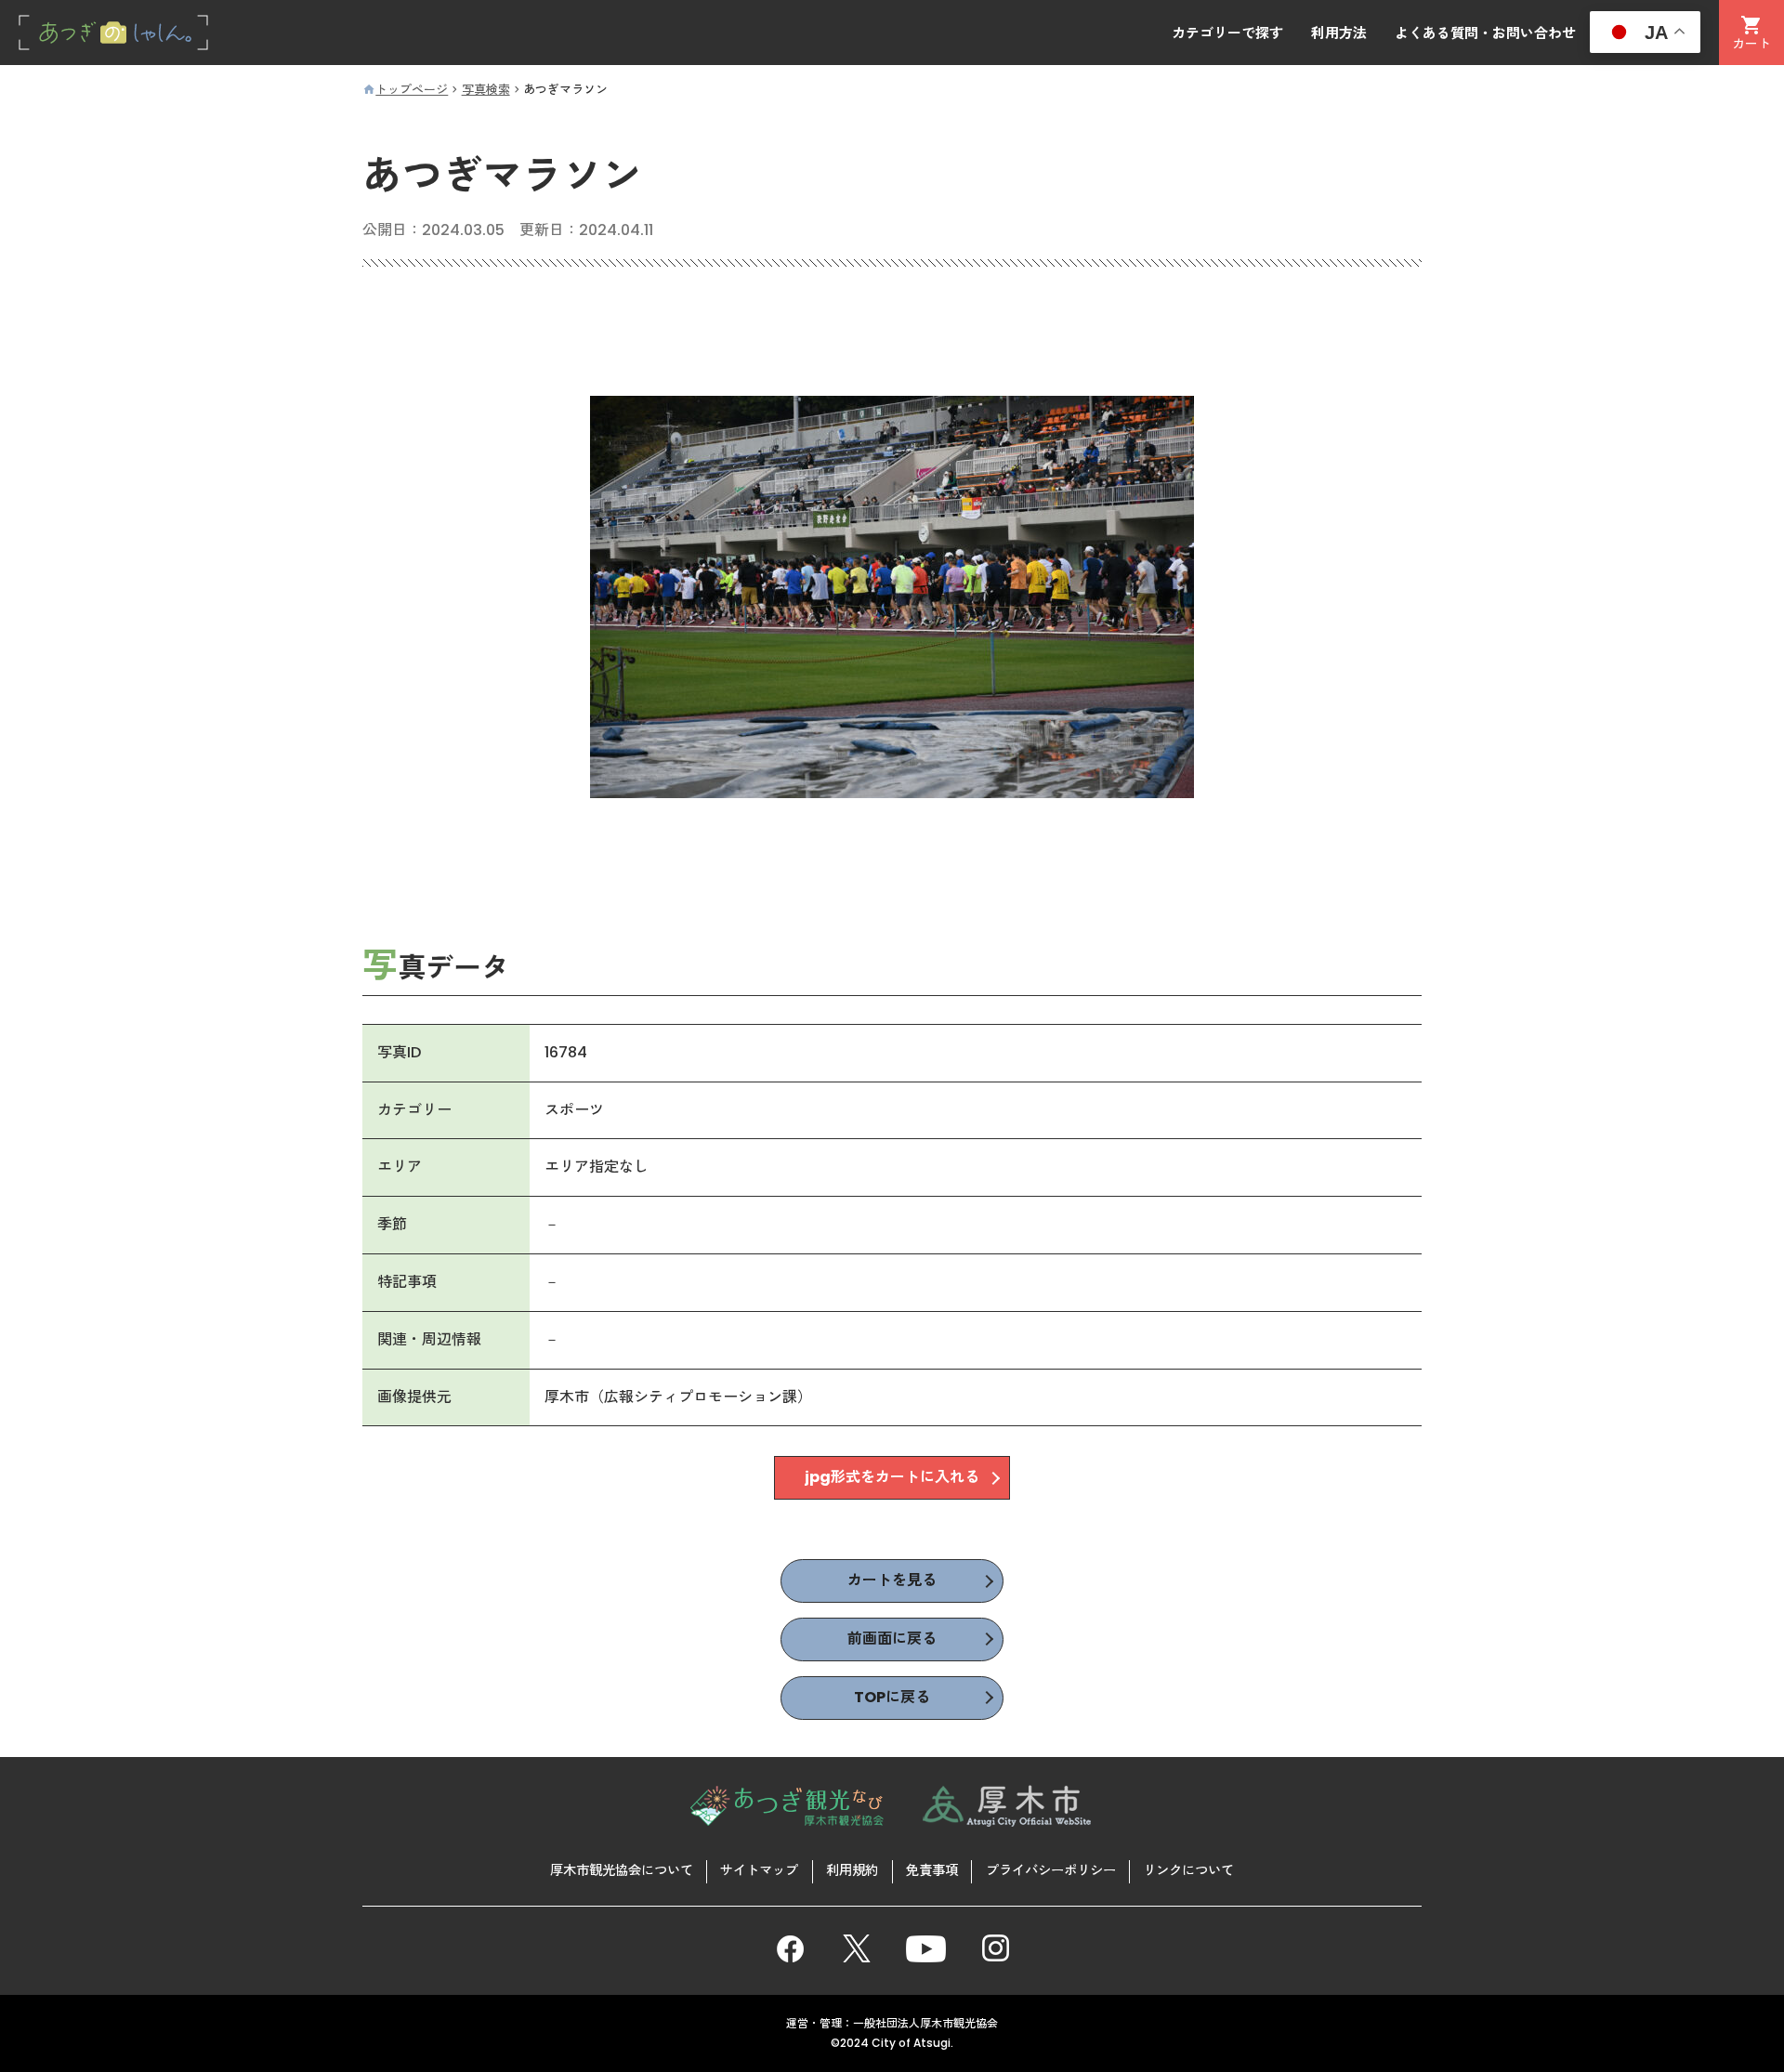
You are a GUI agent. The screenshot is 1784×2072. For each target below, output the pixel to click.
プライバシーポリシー (1051, 1870)
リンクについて (1188, 1870)
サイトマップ (759, 1870)
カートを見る (892, 1580)
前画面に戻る (892, 1639)
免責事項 (932, 1870)
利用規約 (852, 1870)
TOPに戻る (892, 1697)
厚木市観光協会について (622, 1870)
